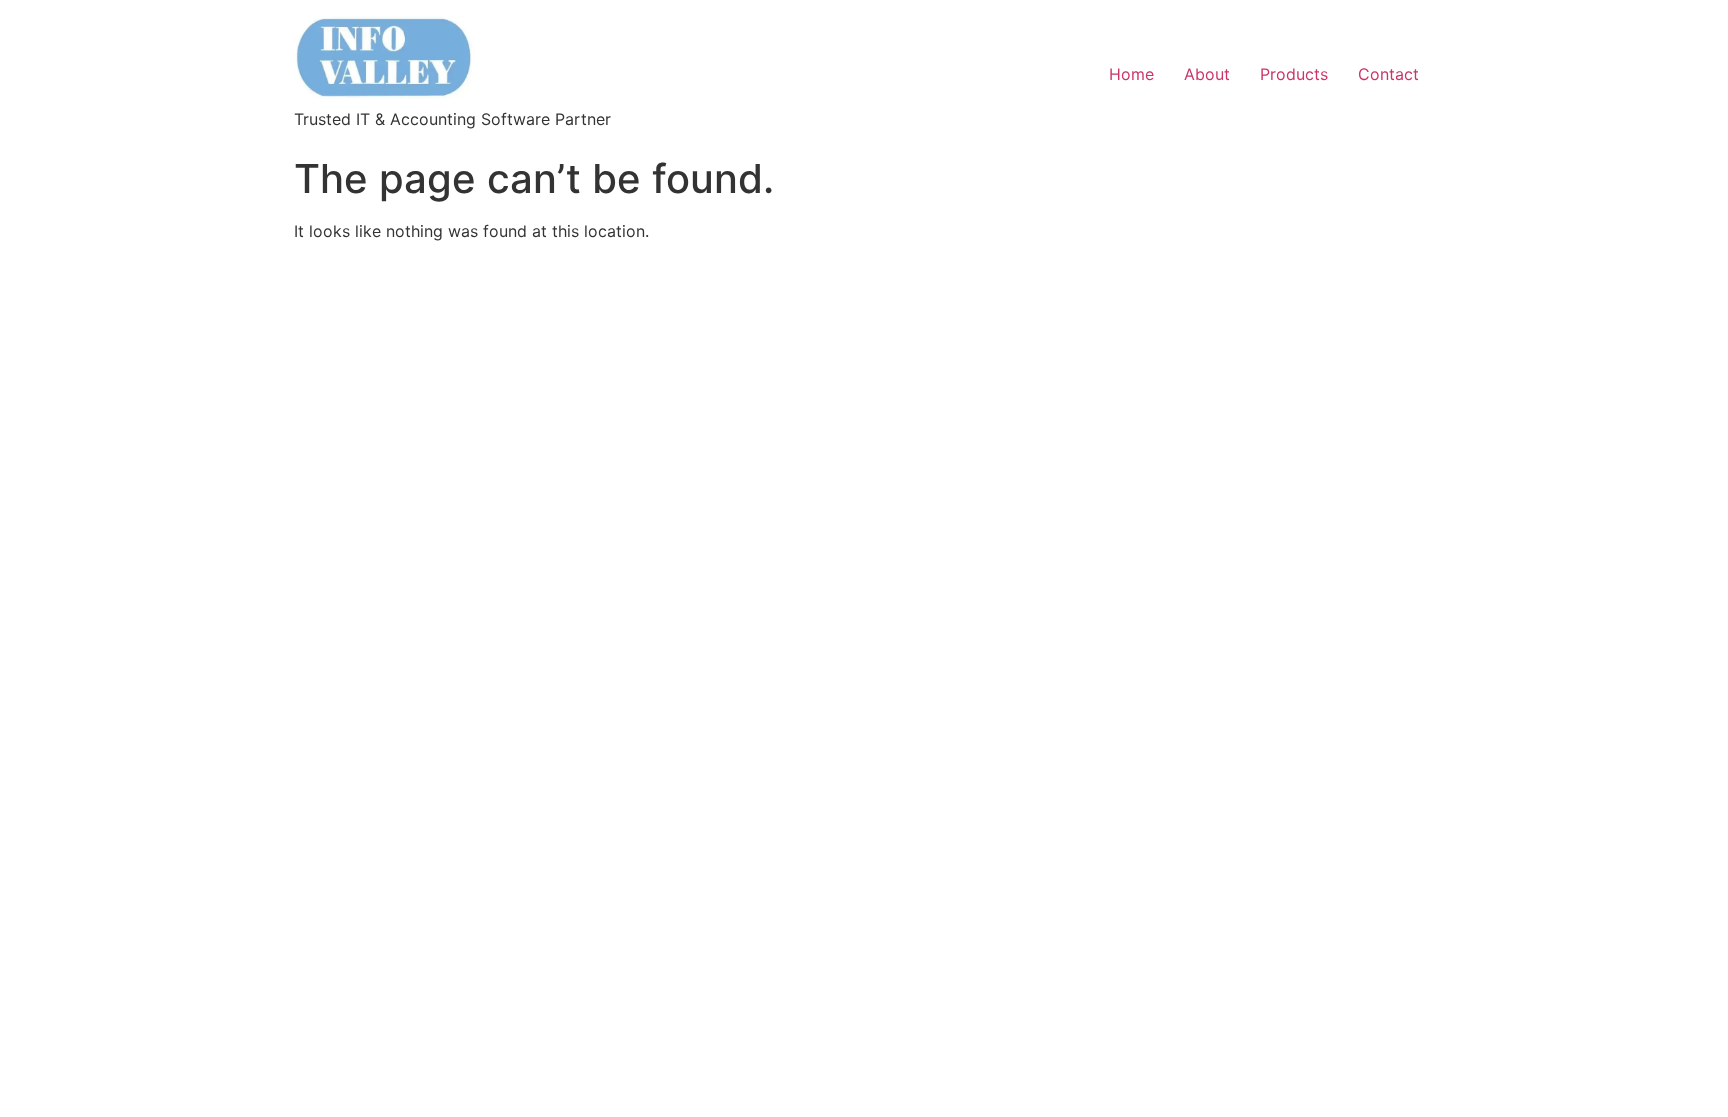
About (1207, 74)
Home (1131, 74)
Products (1294, 74)
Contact (1388, 74)
